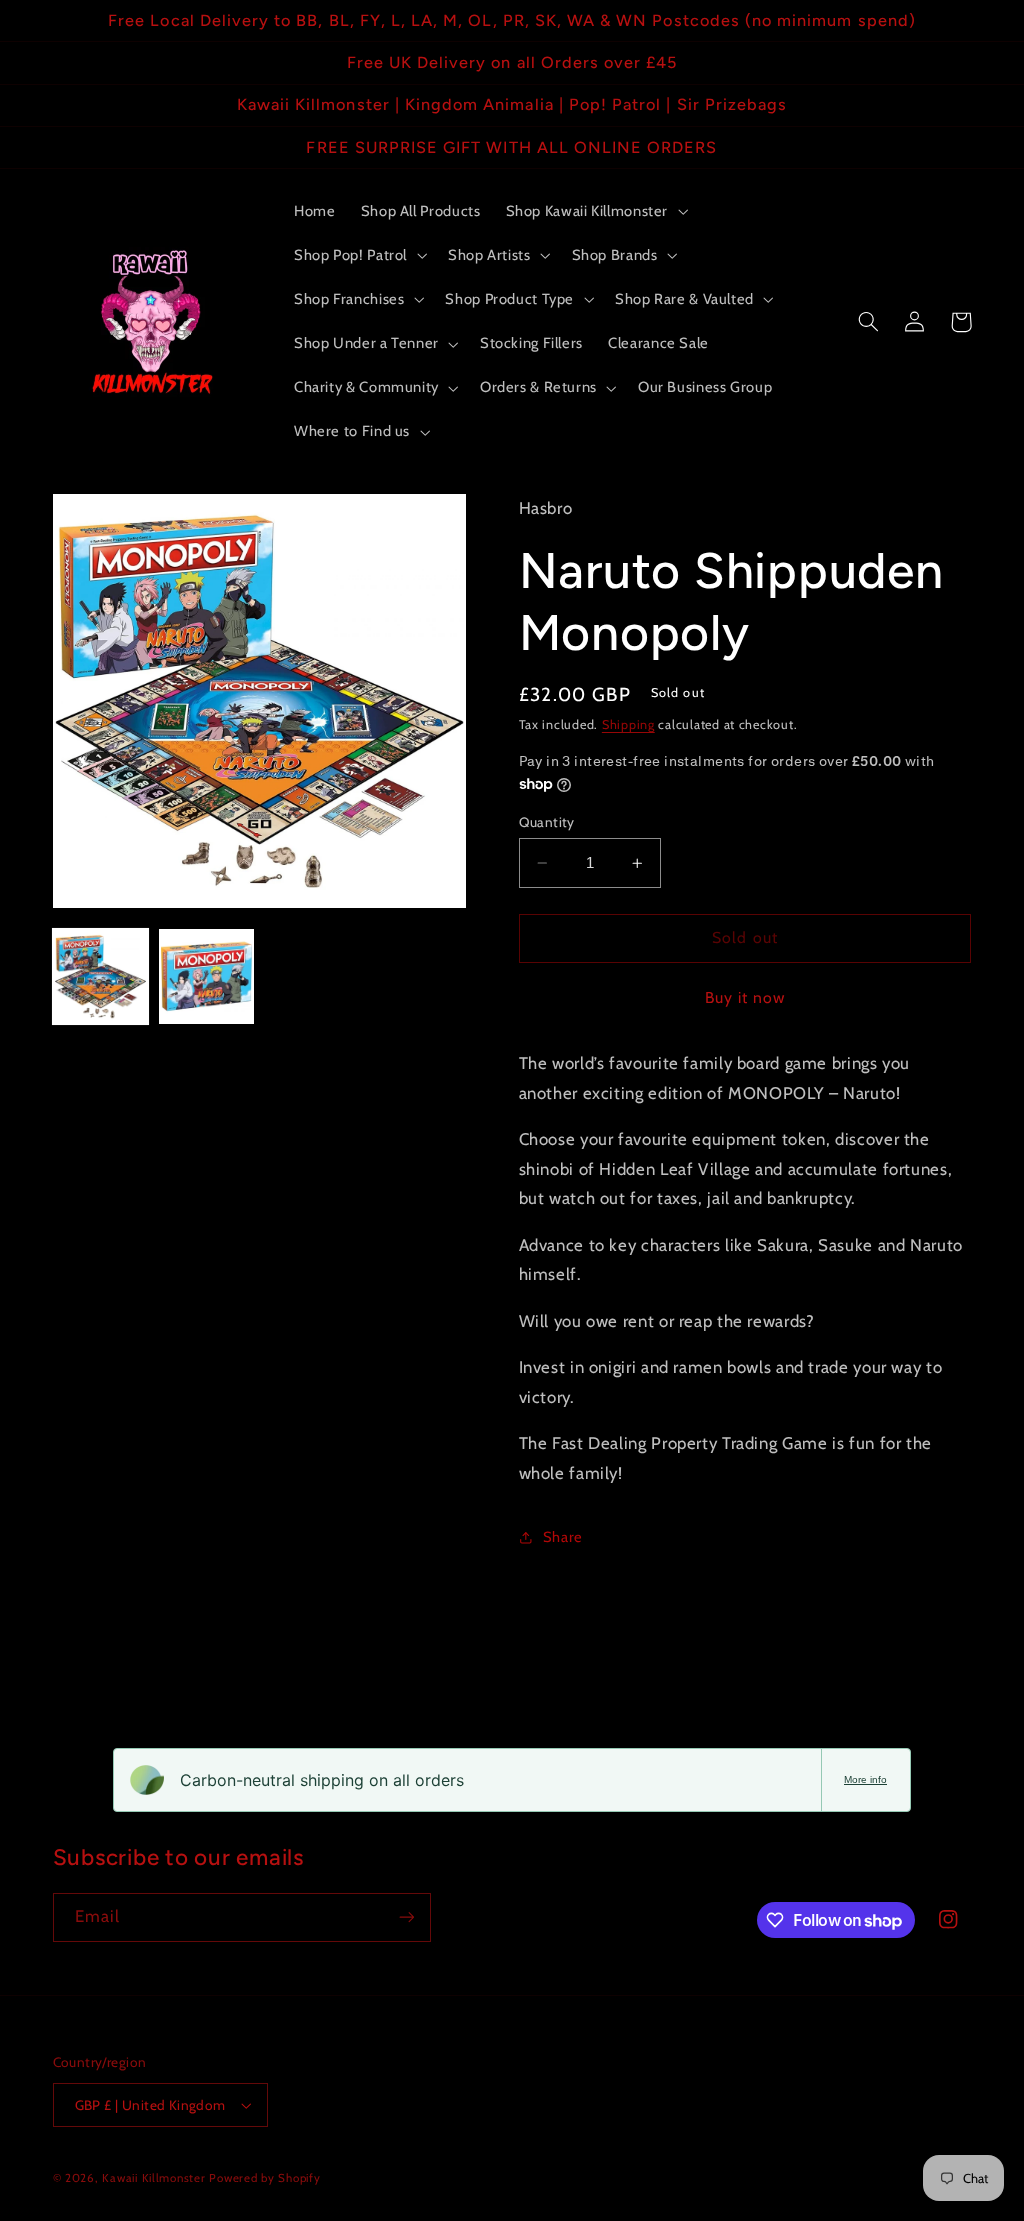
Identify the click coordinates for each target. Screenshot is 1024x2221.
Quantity (547, 822)
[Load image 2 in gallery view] (207, 977)
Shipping (628, 724)
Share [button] (563, 1537)
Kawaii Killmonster (153, 2178)
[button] (594, 211)
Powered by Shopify (264, 2178)
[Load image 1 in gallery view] (101, 977)
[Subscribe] (406, 1917)
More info (865, 1779)
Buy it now (745, 997)
